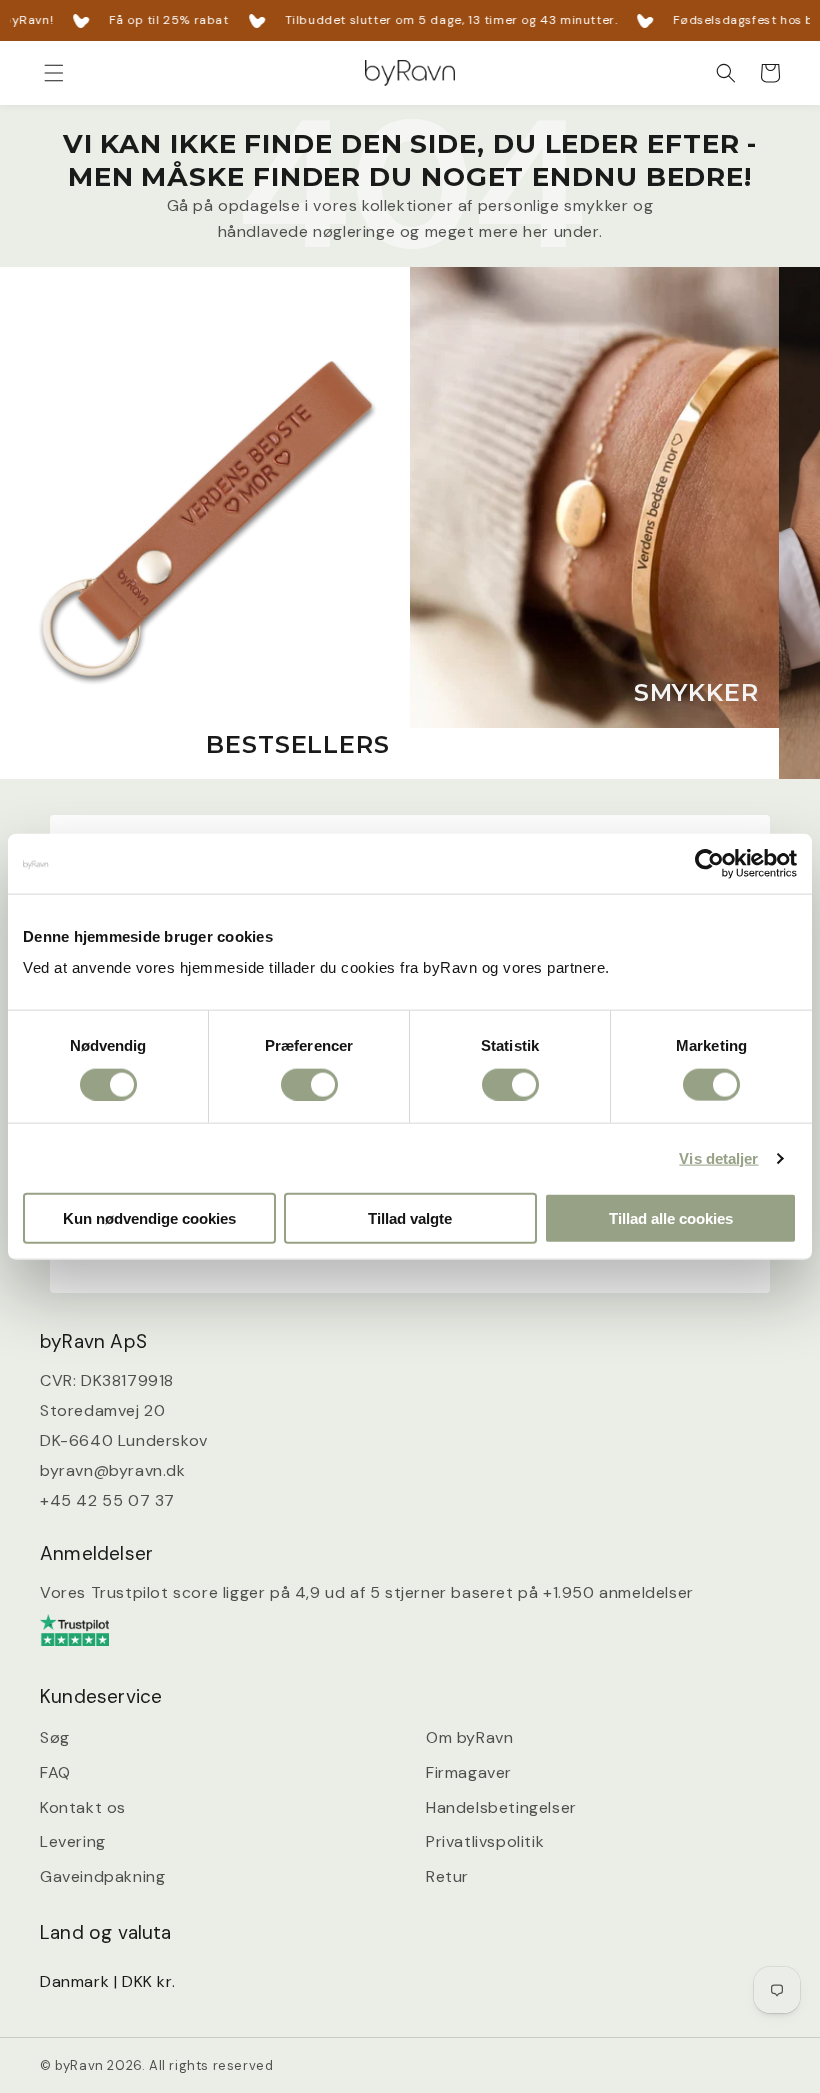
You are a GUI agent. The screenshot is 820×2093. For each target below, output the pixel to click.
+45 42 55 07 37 (107, 1500)
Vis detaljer (718, 1157)
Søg (55, 1737)
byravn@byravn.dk (113, 1470)
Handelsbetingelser (501, 1807)
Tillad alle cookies (671, 1218)
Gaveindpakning (102, 1876)
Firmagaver (469, 1772)
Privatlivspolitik (485, 1841)
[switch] (309, 1084)
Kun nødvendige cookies (149, 1218)
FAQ (55, 1772)
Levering (73, 1841)
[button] (54, 73)
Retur (447, 1876)
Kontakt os (83, 1807)
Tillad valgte (410, 1218)
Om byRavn (469, 1737)
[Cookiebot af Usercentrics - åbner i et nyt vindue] (709, 863)
